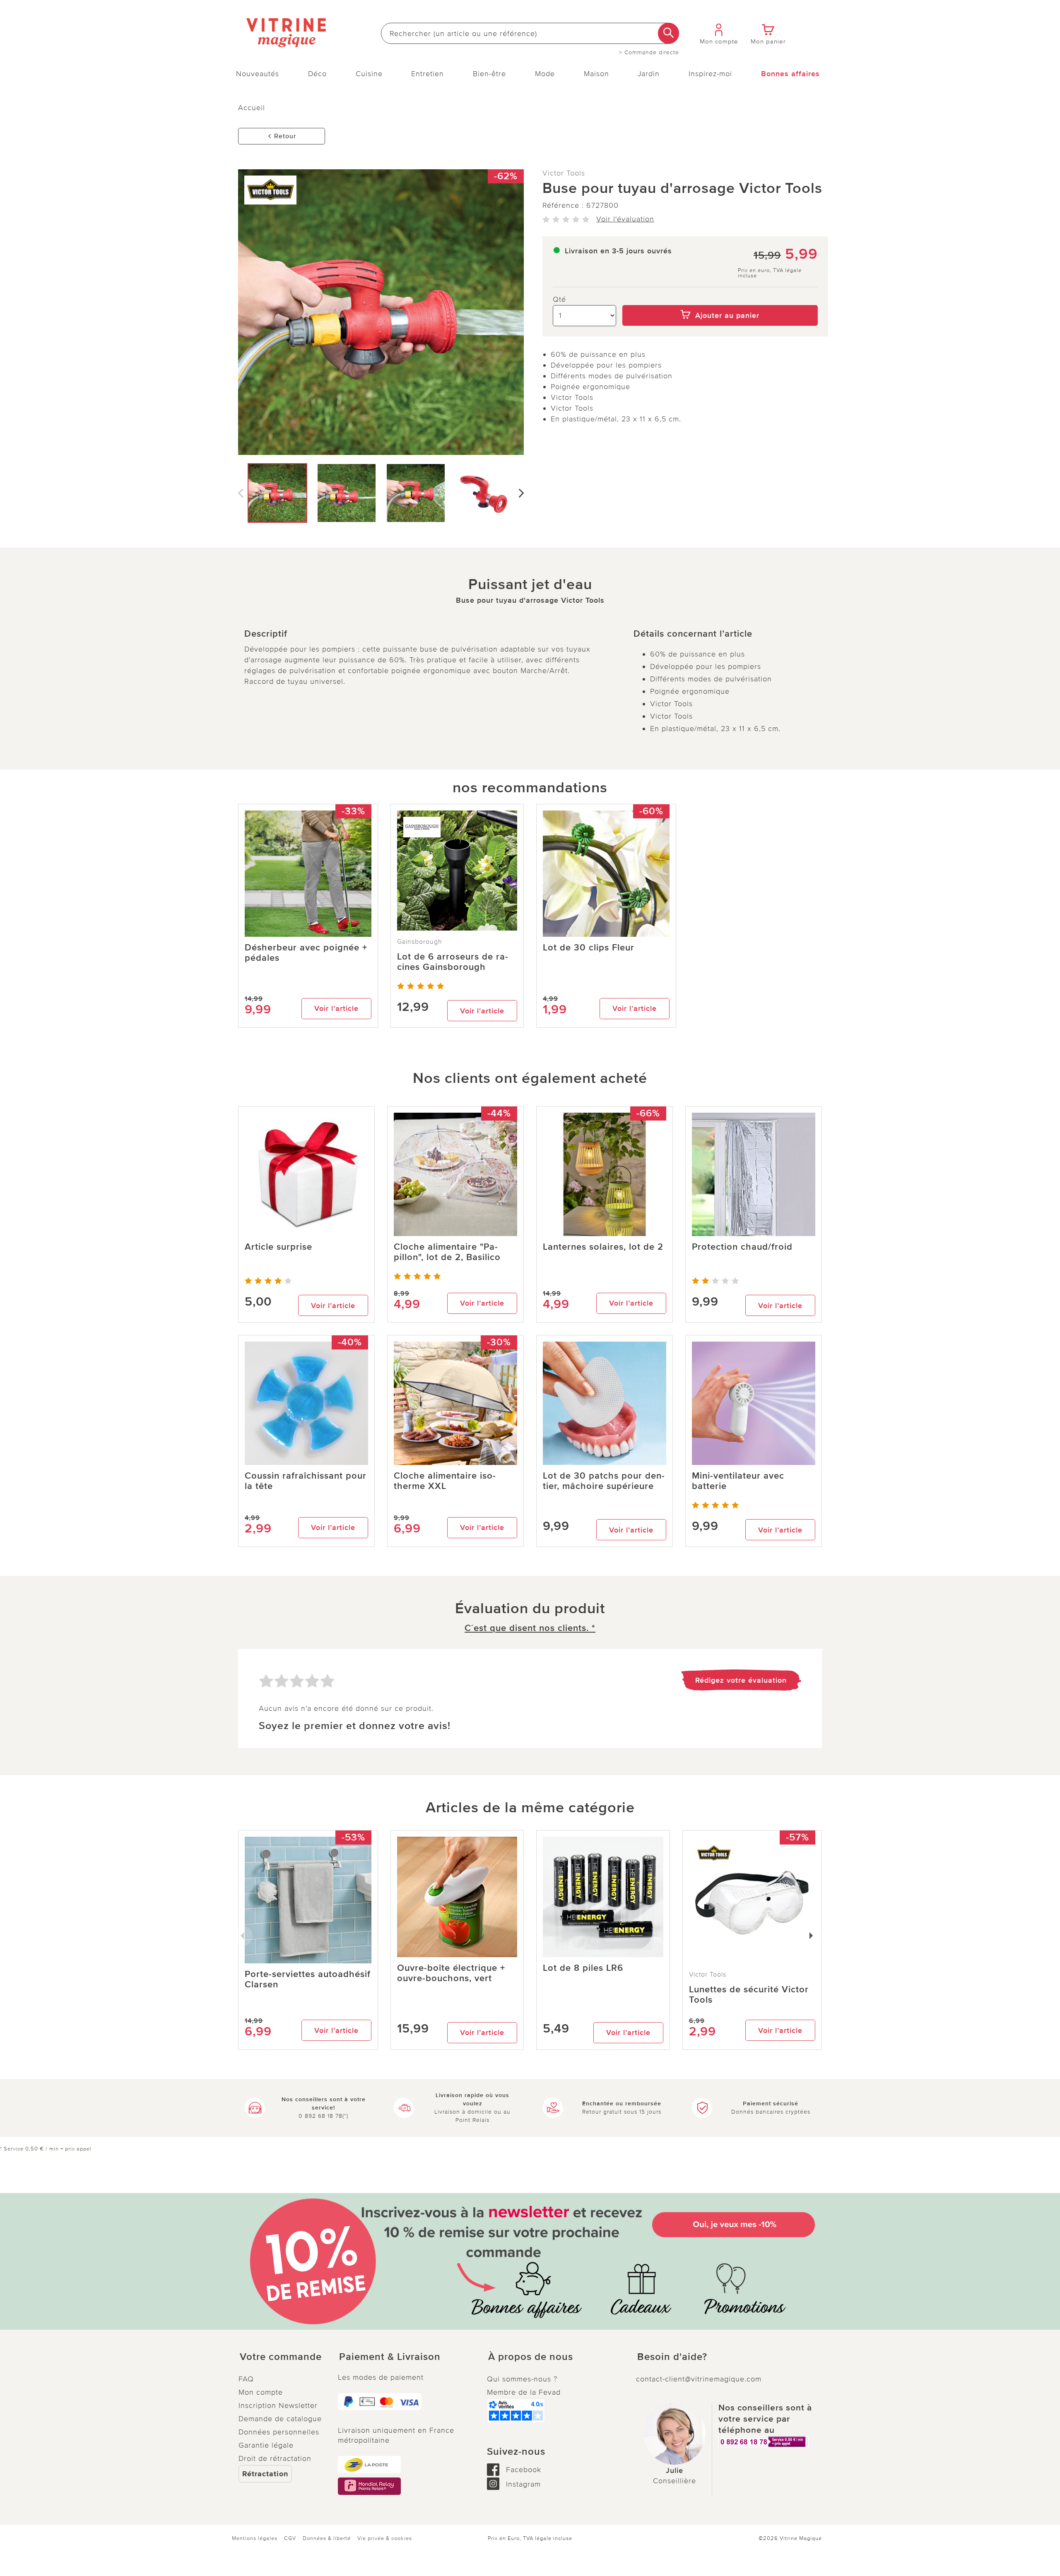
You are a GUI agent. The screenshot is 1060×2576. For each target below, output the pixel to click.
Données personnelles (279, 2432)
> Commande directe (649, 53)
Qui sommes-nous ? (522, 2379)
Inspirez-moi (710, 74)
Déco (317, 74)
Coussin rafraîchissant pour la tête (306, 1481)
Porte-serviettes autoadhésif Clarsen (308, 1980)
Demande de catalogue (280, 2419)
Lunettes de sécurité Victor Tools (749, 1995)
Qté (559, 299)
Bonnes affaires (790, 74)
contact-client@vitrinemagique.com (699, 2379)
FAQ (246, 2379)
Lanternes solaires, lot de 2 (603, 1247)
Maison (596, 74)
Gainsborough (420, 942)
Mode (545, 74)
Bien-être (489, 74)
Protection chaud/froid (742, 1247)
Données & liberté (327, 2538)
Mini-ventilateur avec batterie (738, 1481)
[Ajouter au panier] (720, 299)
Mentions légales (255, 2538)
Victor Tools (564, 173)
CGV (290, 2538)
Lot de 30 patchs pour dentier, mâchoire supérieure (604, 1481)
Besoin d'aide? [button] (672, 2357)
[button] (282, 2357)
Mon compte (261, 2392)
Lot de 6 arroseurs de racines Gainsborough (453, 962)
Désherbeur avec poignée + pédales (306, 953)
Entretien (428, 74)
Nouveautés (258, 74)
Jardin (649, 74)
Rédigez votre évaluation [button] (741, 1680)
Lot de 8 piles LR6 (583, 1968)
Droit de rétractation (275, 2458)
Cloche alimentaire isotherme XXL (445, 1481)
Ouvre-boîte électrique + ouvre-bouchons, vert (451, 1973)
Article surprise (278, 1247)
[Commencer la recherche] (669, 33)
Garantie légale (266, 2445)
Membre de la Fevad (524, 2392)
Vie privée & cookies (385, 2538)
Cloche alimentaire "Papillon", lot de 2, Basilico (447, 1252)
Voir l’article (336, 1008)
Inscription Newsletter (278, 2405)
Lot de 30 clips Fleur (589, 948)
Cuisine (369, 74)
